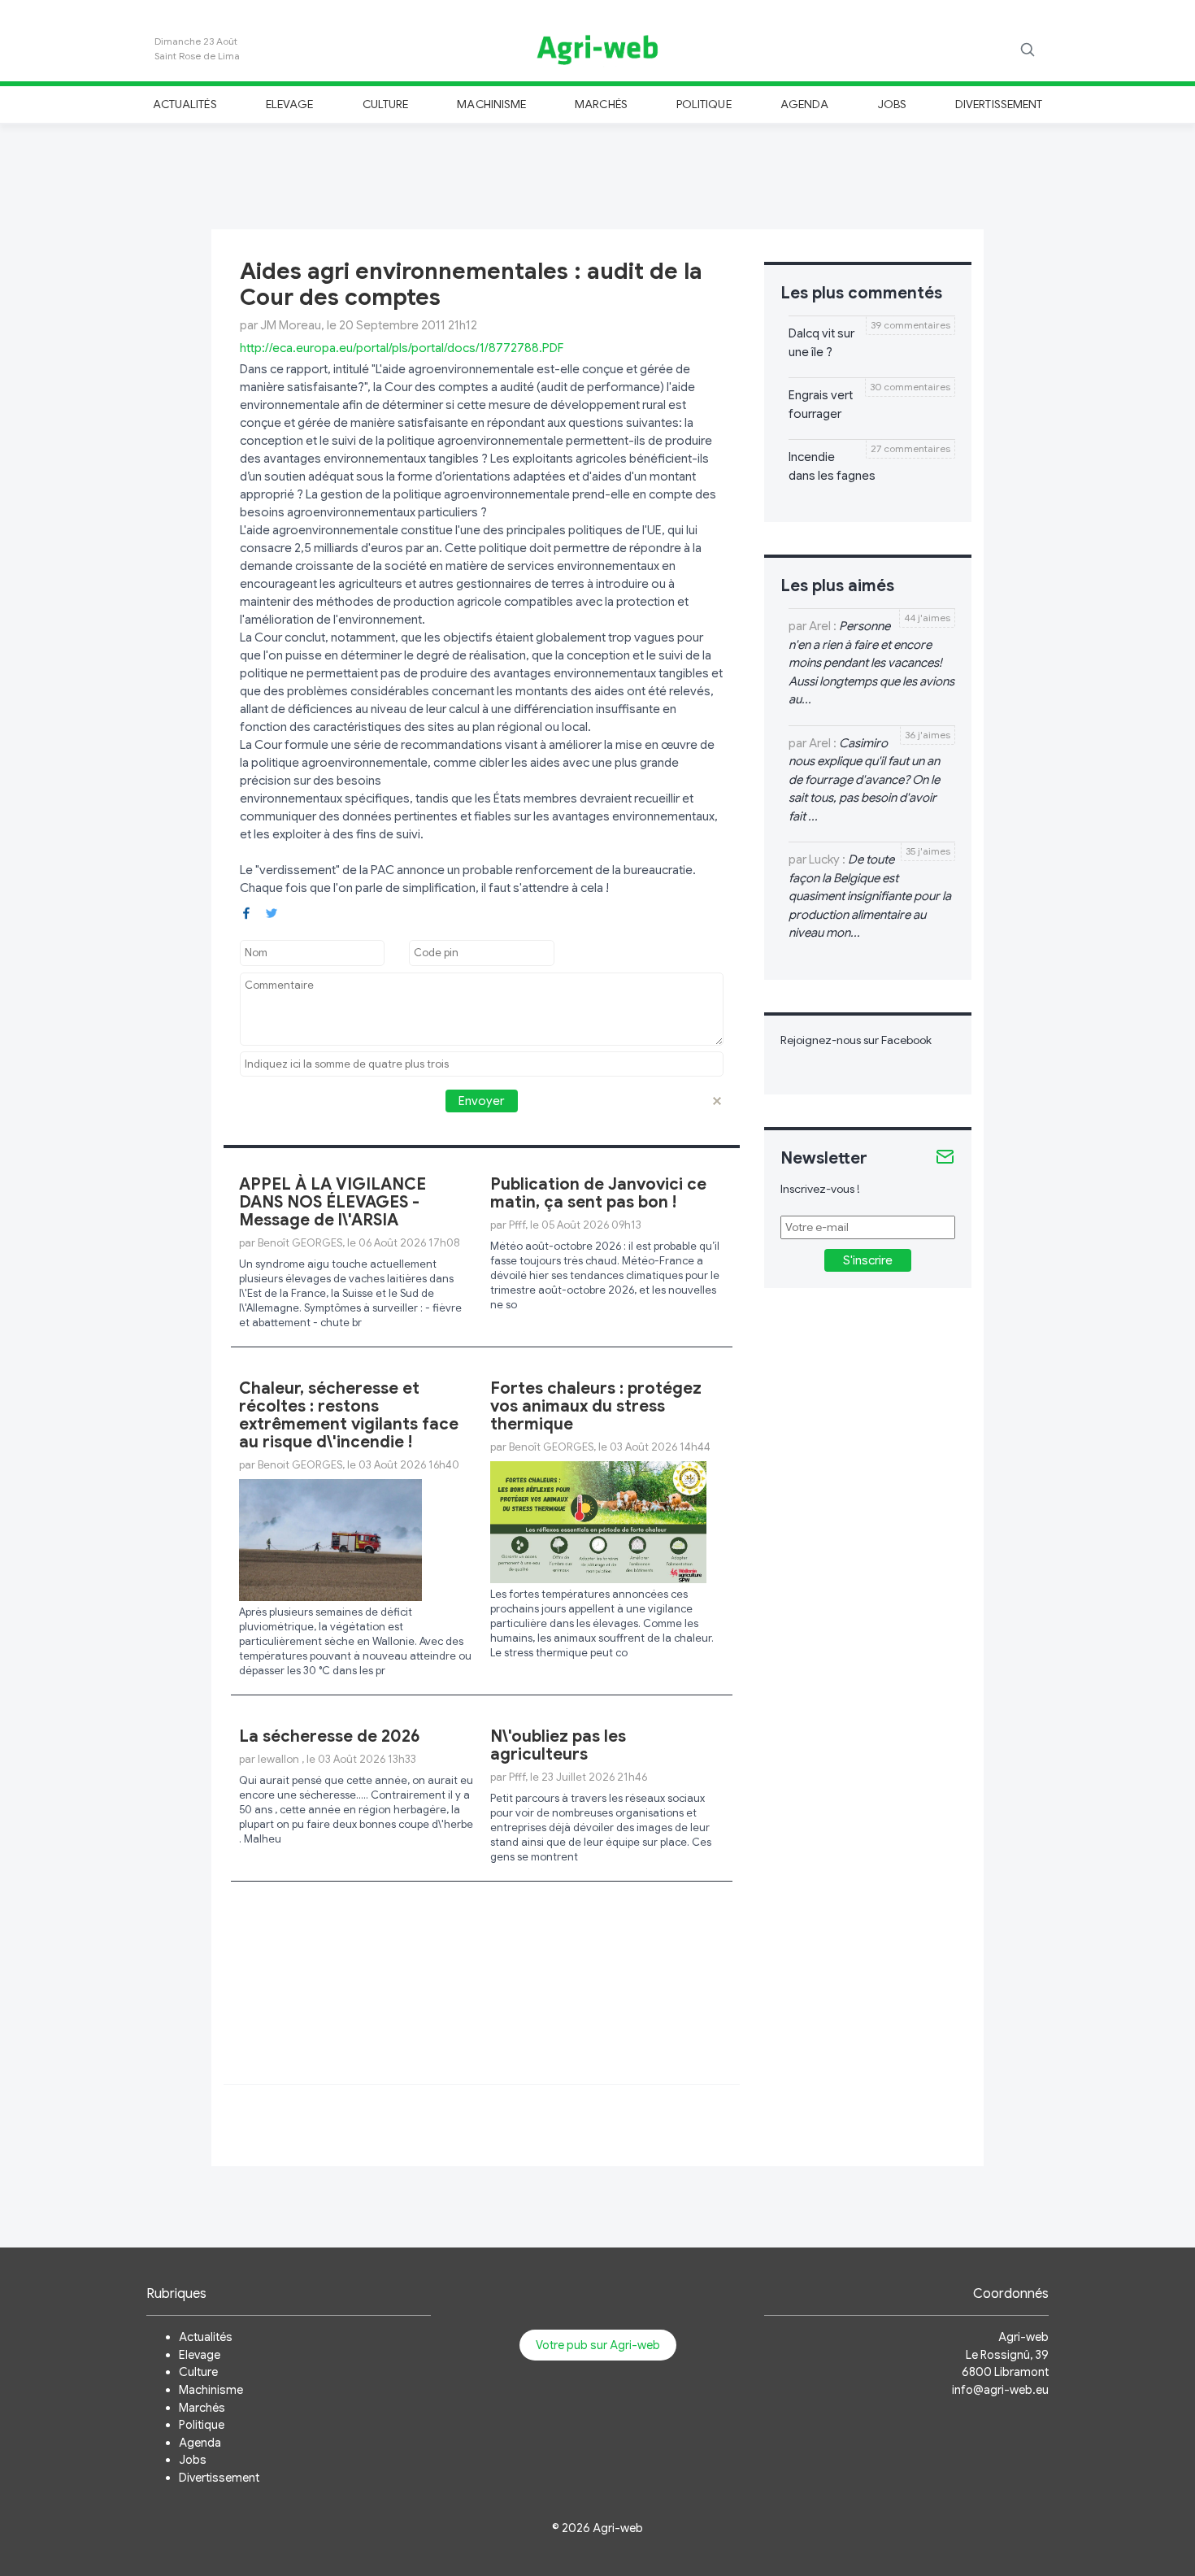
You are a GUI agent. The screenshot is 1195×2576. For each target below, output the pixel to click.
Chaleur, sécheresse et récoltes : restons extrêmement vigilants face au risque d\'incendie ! (349, 1415)
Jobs (892, 104)
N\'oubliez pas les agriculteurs (558, 1745)
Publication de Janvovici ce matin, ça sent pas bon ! (598, 1193)
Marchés (601, 104)
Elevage (289, 104)
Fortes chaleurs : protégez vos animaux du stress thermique (596, 1406)
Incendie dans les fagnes (832, 466)
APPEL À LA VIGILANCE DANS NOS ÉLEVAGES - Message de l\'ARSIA (332, 1202)
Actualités (185, 104)
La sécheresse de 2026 (330, 1736)
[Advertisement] (597, 174)
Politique (704, 104)
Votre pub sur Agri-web (598, 2345)
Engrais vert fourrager (821, 405)
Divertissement (999, 104)
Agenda (804, 104)
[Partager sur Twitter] (272, 912)
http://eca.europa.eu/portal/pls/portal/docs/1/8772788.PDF (402, 348)
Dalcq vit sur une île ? (821, 343)
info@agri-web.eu (1000, 2390)
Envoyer (481, 1101)
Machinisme (491, 104)
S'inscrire (868, 1260)
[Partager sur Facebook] (246, 912)
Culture (385, 104)
